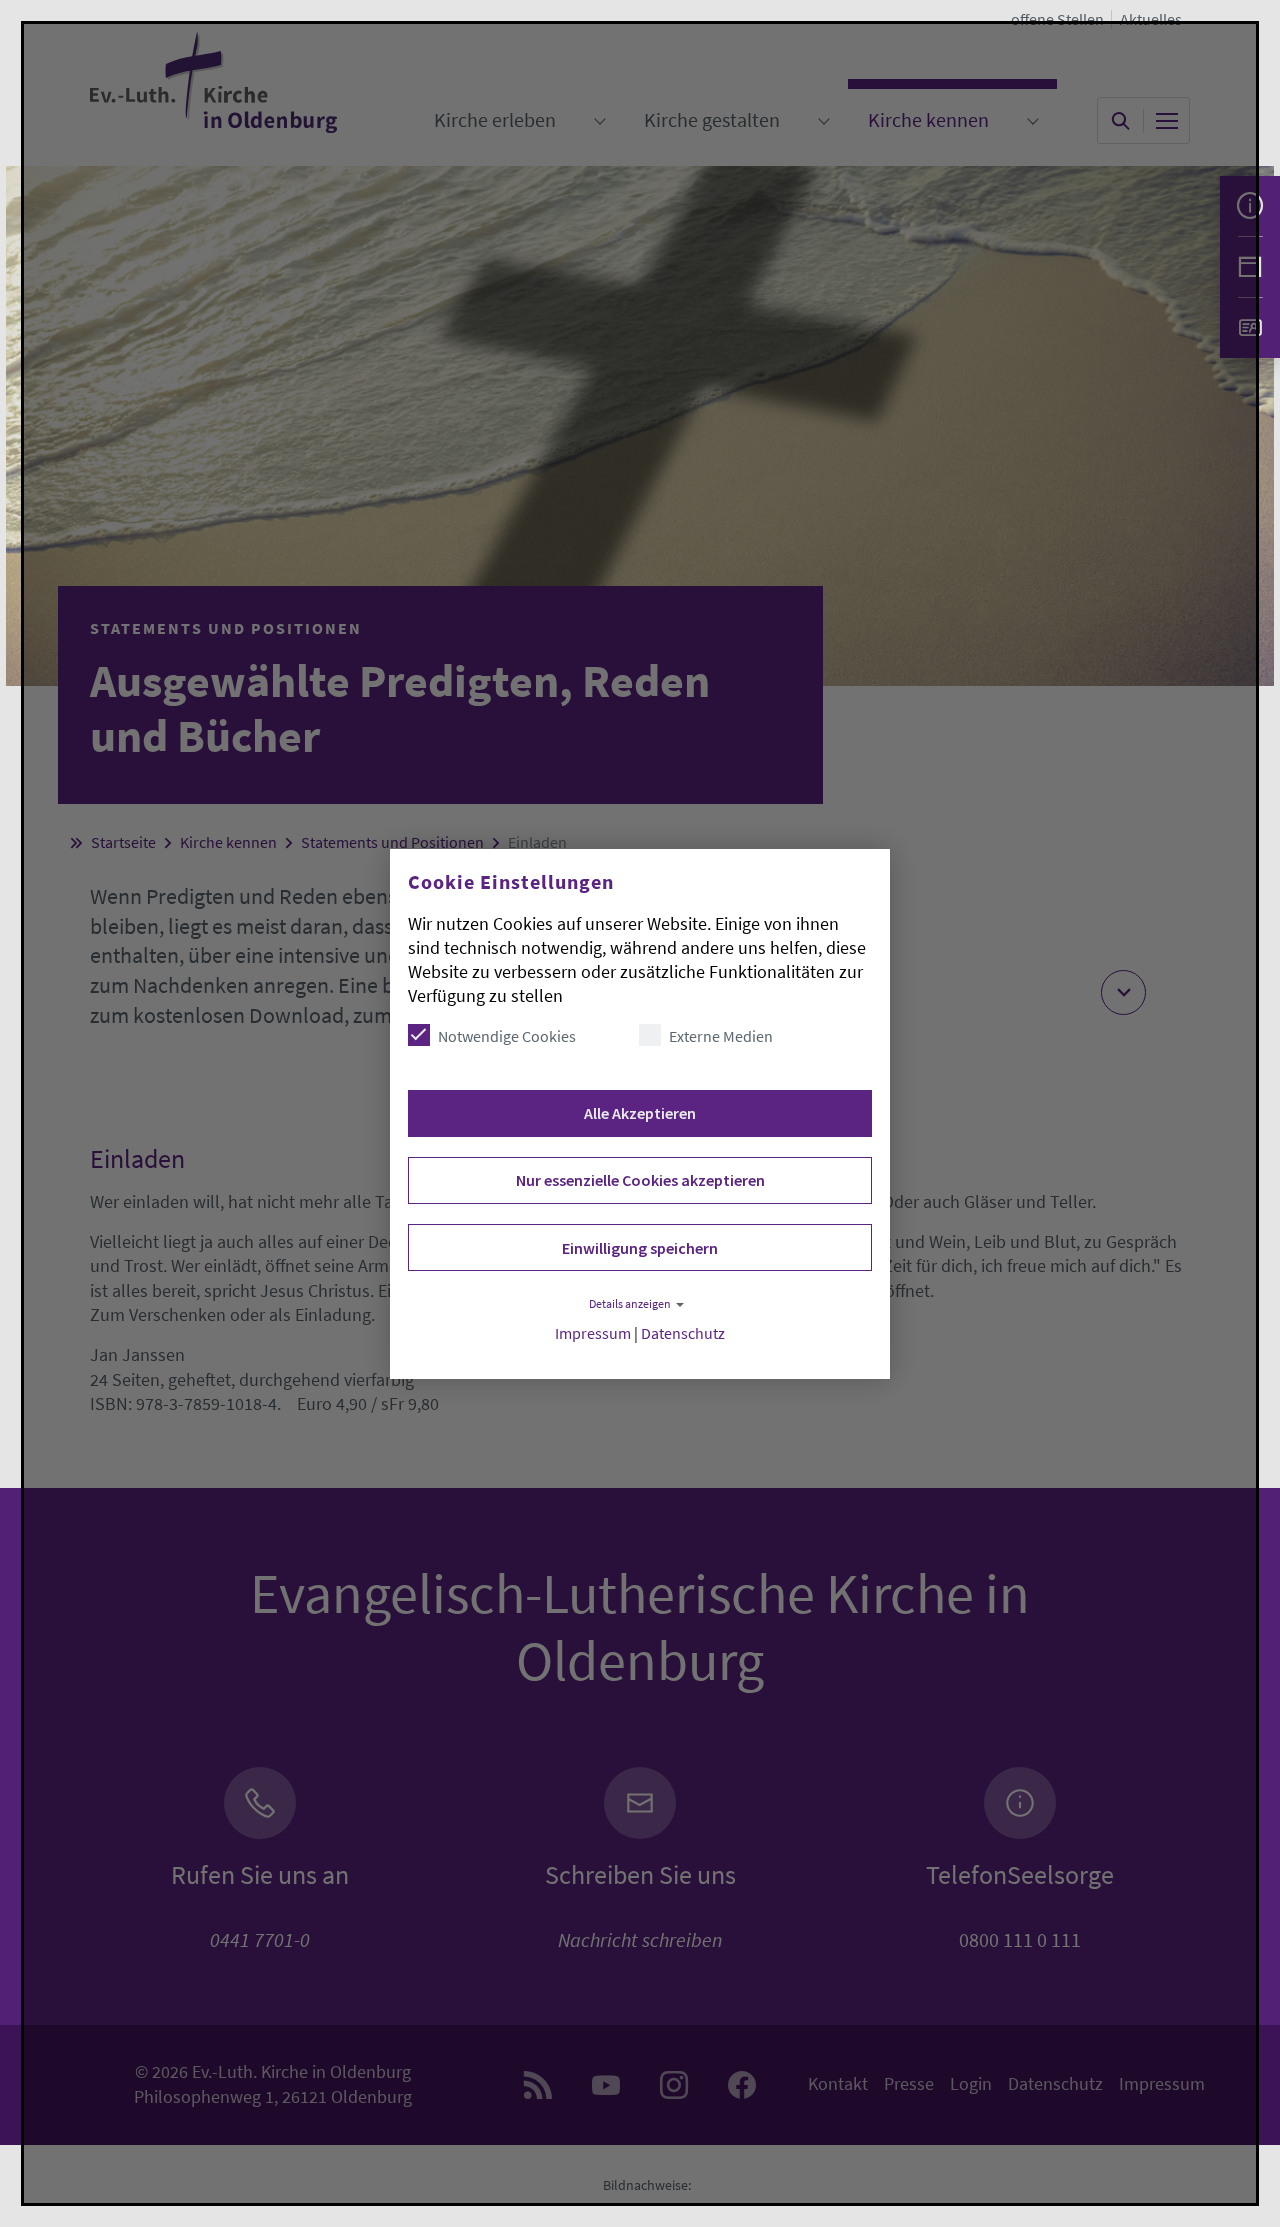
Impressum (593, 1333)
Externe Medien (721, 1036)
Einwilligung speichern (640, 1248)
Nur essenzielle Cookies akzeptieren (640, 1180)
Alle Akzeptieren (640, 1113)
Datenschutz (683, 1333)
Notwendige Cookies (507, 1036)
